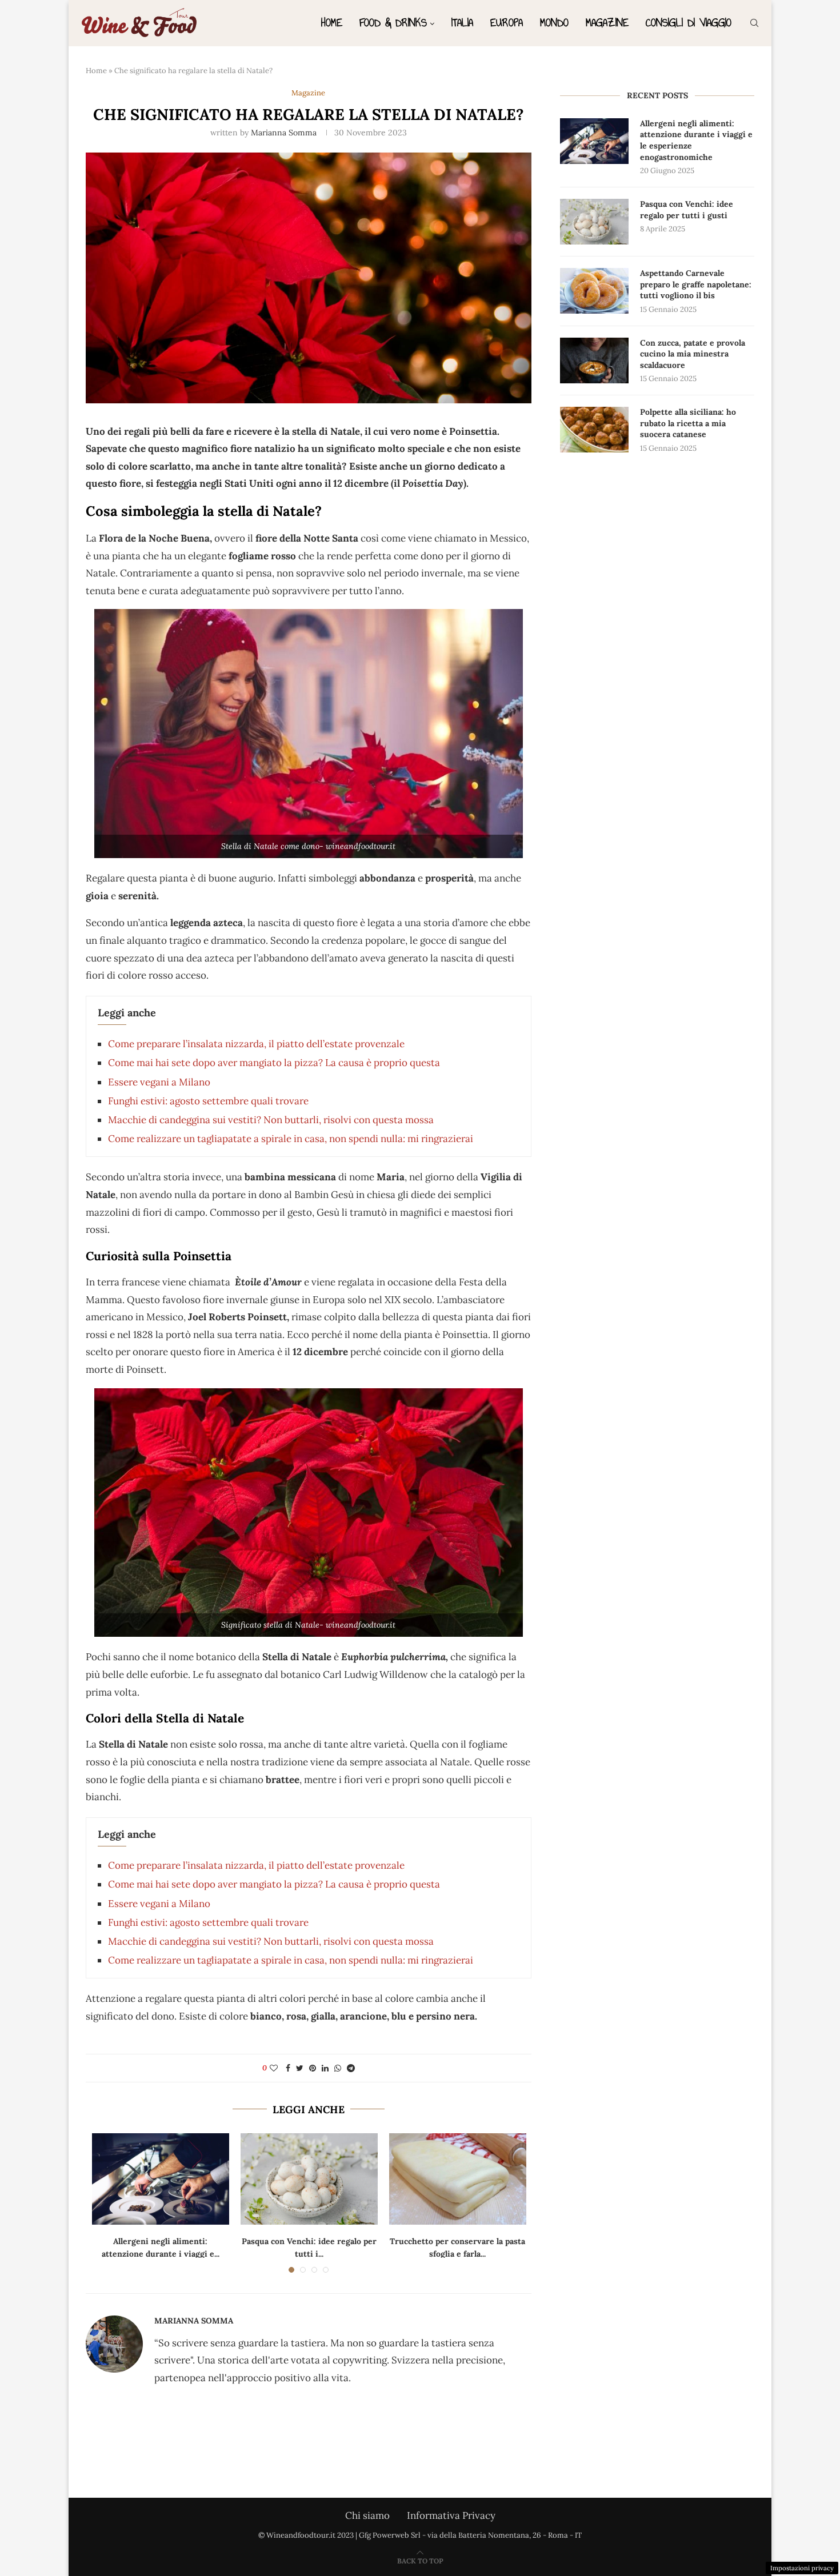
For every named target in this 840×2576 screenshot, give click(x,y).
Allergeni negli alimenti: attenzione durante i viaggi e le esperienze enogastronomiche (696, 140)
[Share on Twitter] (300, 2068)
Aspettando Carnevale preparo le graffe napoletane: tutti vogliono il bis (696, 284)
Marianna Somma (284, 133)
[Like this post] (274, 2068)
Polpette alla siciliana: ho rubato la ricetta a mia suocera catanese (688, 423)
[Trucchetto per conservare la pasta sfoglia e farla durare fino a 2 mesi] (458, 2179)
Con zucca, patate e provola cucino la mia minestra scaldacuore (693, 354)
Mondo (554, 23)
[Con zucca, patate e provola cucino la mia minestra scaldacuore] (594, 360)
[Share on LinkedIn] (325, 2068)
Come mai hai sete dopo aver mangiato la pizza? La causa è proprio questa (274, 1063)
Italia (462, 23)
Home (332, 23)
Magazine (607, 23)
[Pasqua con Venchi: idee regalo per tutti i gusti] (309, 2179)
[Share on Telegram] (351, 2068)
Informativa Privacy (451, 2515)
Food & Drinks (393, 23)
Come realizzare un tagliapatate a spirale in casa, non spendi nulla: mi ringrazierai (291, 1139)
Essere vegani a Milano (159, 1082)
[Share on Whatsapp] (338, 2068)
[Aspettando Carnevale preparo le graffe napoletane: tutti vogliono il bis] (594, 291)
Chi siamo (367, 2515)
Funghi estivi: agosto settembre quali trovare (208, 1101)
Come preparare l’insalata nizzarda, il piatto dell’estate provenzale (256, 1044)
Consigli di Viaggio (689, 23)
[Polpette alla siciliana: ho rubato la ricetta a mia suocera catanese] (594, 430)
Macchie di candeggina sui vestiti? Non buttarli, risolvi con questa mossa (271, 1120)
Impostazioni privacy (802, 2568)
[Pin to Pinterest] (313, 2068)
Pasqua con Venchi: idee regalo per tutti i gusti (687, 210)
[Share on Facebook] (288, 2068)
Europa (507, 23)
